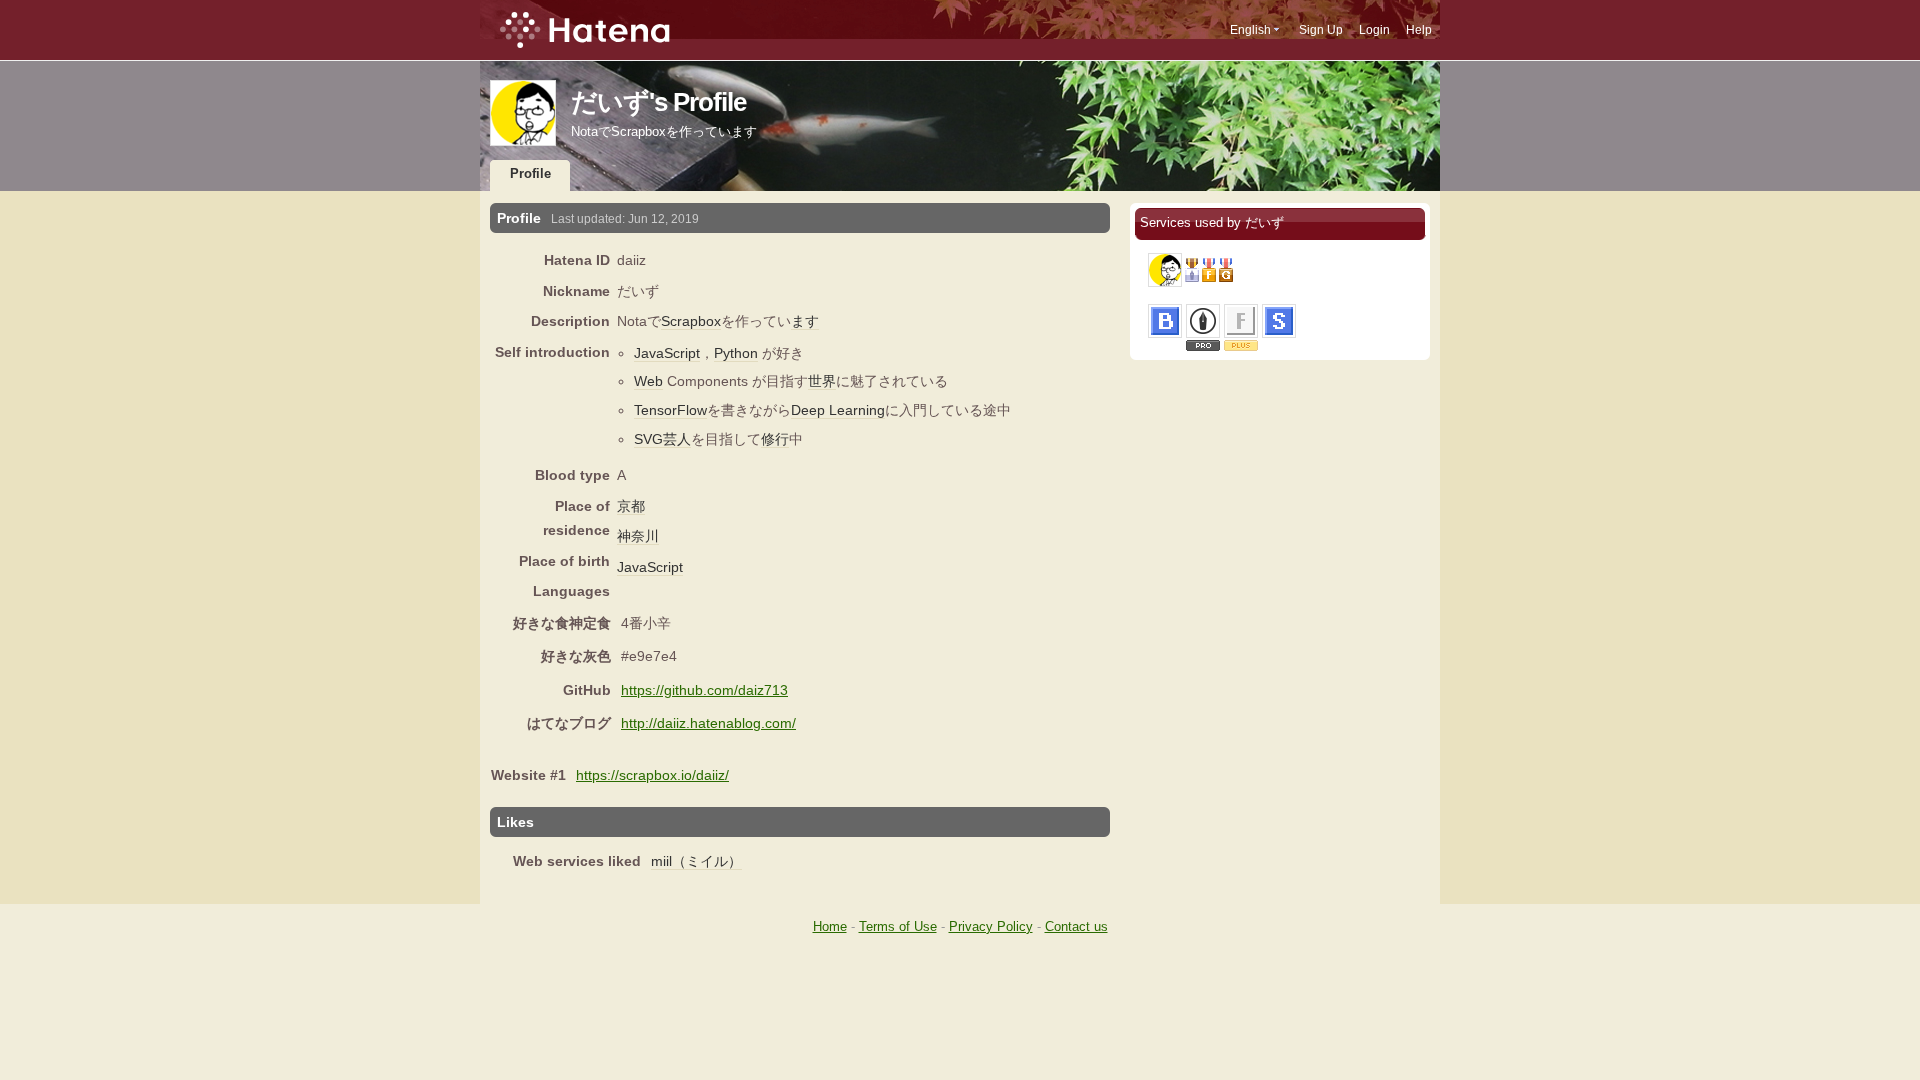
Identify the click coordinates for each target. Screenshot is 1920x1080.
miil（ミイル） (696, 861)
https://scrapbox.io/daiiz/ (652, 775)
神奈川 (638, 536)
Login (1374, 30)
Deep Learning (838, 410)
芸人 (677, 439)
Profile (530, 173)
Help (1419, 30)
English (1250, 30)
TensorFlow (670, 410)
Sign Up (1321, 30)
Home (830, 926)
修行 (775, 439)
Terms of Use (898, 926)
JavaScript (667, 353)
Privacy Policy (991, 926)
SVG (648, 439)
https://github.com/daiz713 (704, 690)
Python (736, 353)
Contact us (1076, 926)
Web (648, 381)
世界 (822, 381)
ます (805, 321)
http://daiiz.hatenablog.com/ (708, 723)
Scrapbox (691, 321)
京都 (631, 506)
